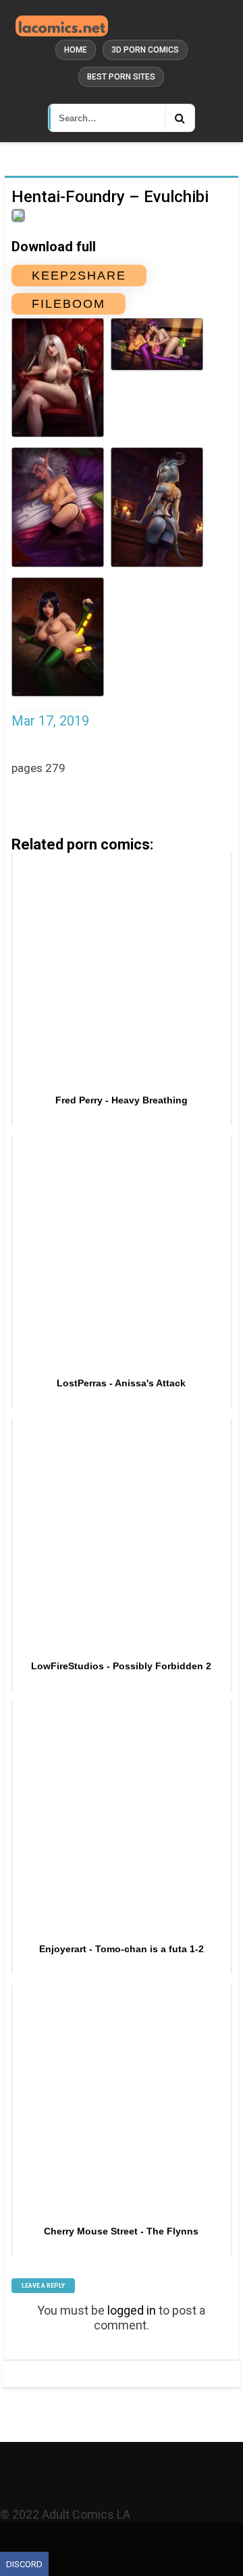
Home (76, 50)
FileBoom (69, 304)
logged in (132, 2310)
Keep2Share (79, 276)
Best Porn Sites (121, 77)
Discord (24, 2564)
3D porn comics (145, 50)
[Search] (180, 118)
